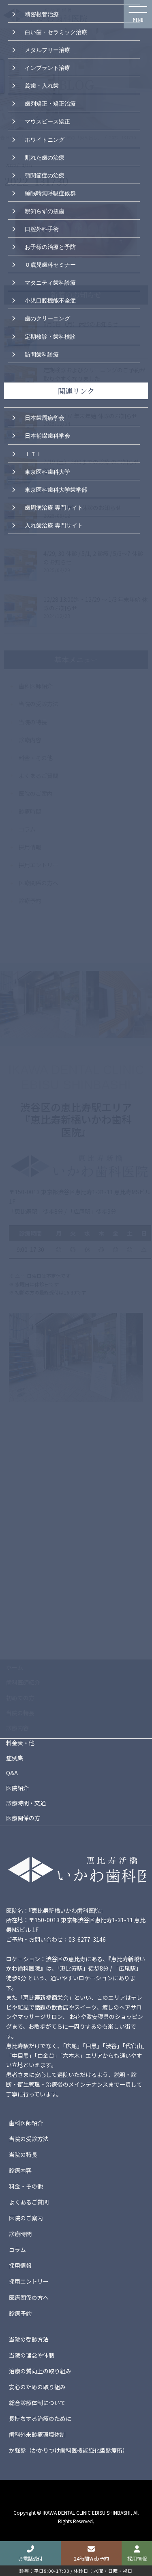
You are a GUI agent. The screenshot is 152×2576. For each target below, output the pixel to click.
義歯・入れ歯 (42, 85)
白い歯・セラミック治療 (56, 31)
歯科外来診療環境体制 (37, 2434)
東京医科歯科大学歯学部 (56, 489)
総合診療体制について (37, 2403)
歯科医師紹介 (26, 2123)
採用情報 (20, 2265)
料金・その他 (26, 2186)
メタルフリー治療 (47, 49)
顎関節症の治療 (45, 175)
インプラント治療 (47, 67)
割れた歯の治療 (45, 157)
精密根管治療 (42, 13)
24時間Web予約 (91, 2558)
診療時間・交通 (26, 1803)
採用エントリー (29, 2281)
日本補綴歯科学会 (47, 435)
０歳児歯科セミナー (50, 264)
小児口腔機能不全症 (50, 300)
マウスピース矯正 (47, 121)
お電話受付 (30, 2558)
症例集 (15, 1758)
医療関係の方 (23, 1818)
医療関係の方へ (29, 2297)
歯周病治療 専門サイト (54, 507)
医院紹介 (17, 1788)
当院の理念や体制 (32, 2355)
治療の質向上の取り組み (40, 2371)
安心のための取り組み (37, 2387)
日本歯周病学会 (45, 417)
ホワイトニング (45, 139)
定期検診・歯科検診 (50, 336)
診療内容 (20, 2170)
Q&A (12, 1773)
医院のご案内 (26, 2218)
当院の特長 (23, 2155)
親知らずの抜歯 (45, 210)
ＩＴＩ (33, 453)
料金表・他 (20, 1743)
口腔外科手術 (42, 228)
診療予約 (20, 2313)
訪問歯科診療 (42, 354)
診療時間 (20, 2234)
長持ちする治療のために (40, 2418)
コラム (17, 2250)
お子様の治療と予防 (50, 246)
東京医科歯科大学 (47, 471)
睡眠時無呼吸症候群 (50, 192)
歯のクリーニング (47, 318)
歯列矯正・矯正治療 (50, 103)
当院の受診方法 (29, 2139)
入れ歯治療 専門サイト (54, 525)
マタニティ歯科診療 (50, 282)
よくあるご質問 (29, 2202)
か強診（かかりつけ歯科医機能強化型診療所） (69, 2450)
